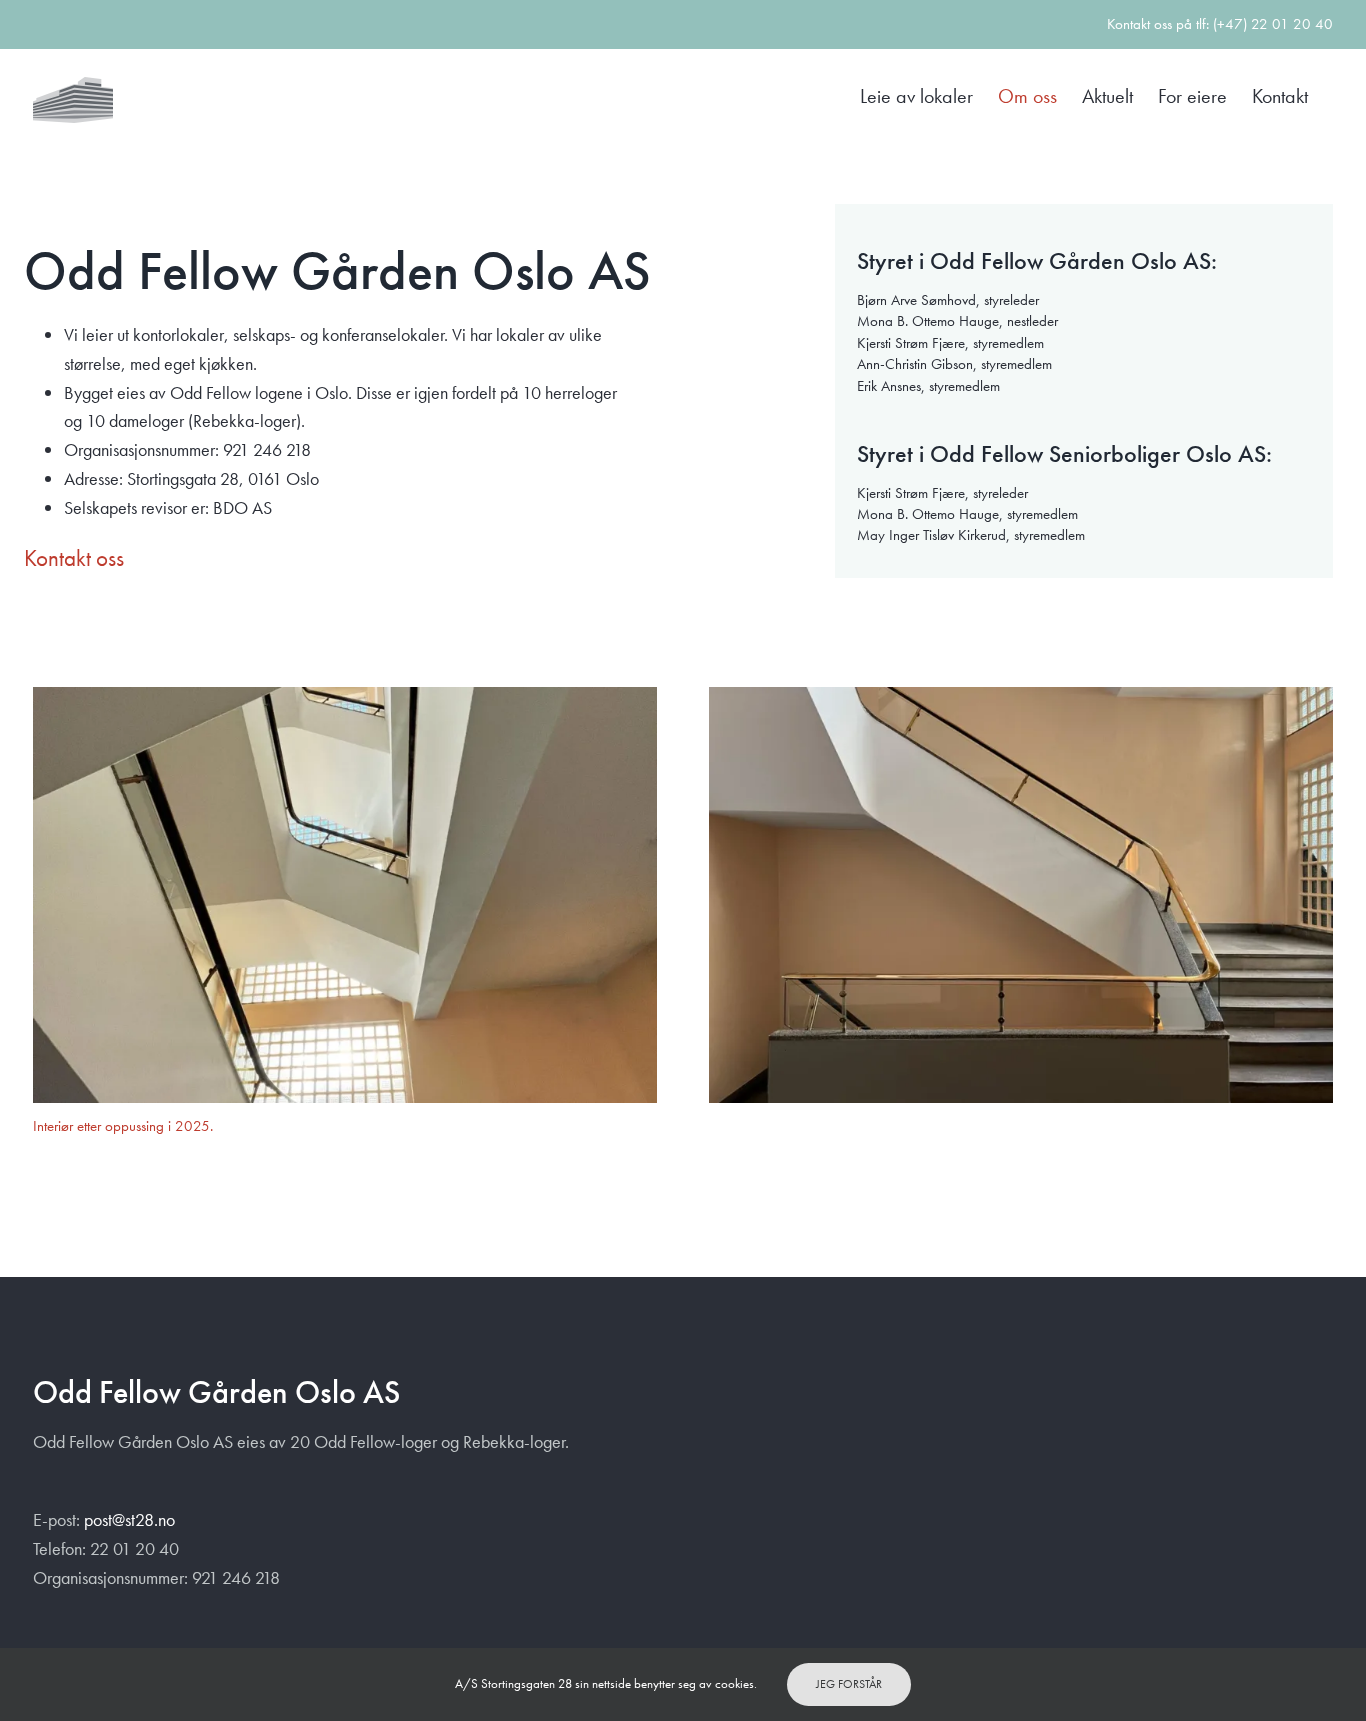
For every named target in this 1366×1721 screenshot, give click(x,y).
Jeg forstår (849, 1684)
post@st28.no (129, 1519)
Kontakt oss (74, 558)
